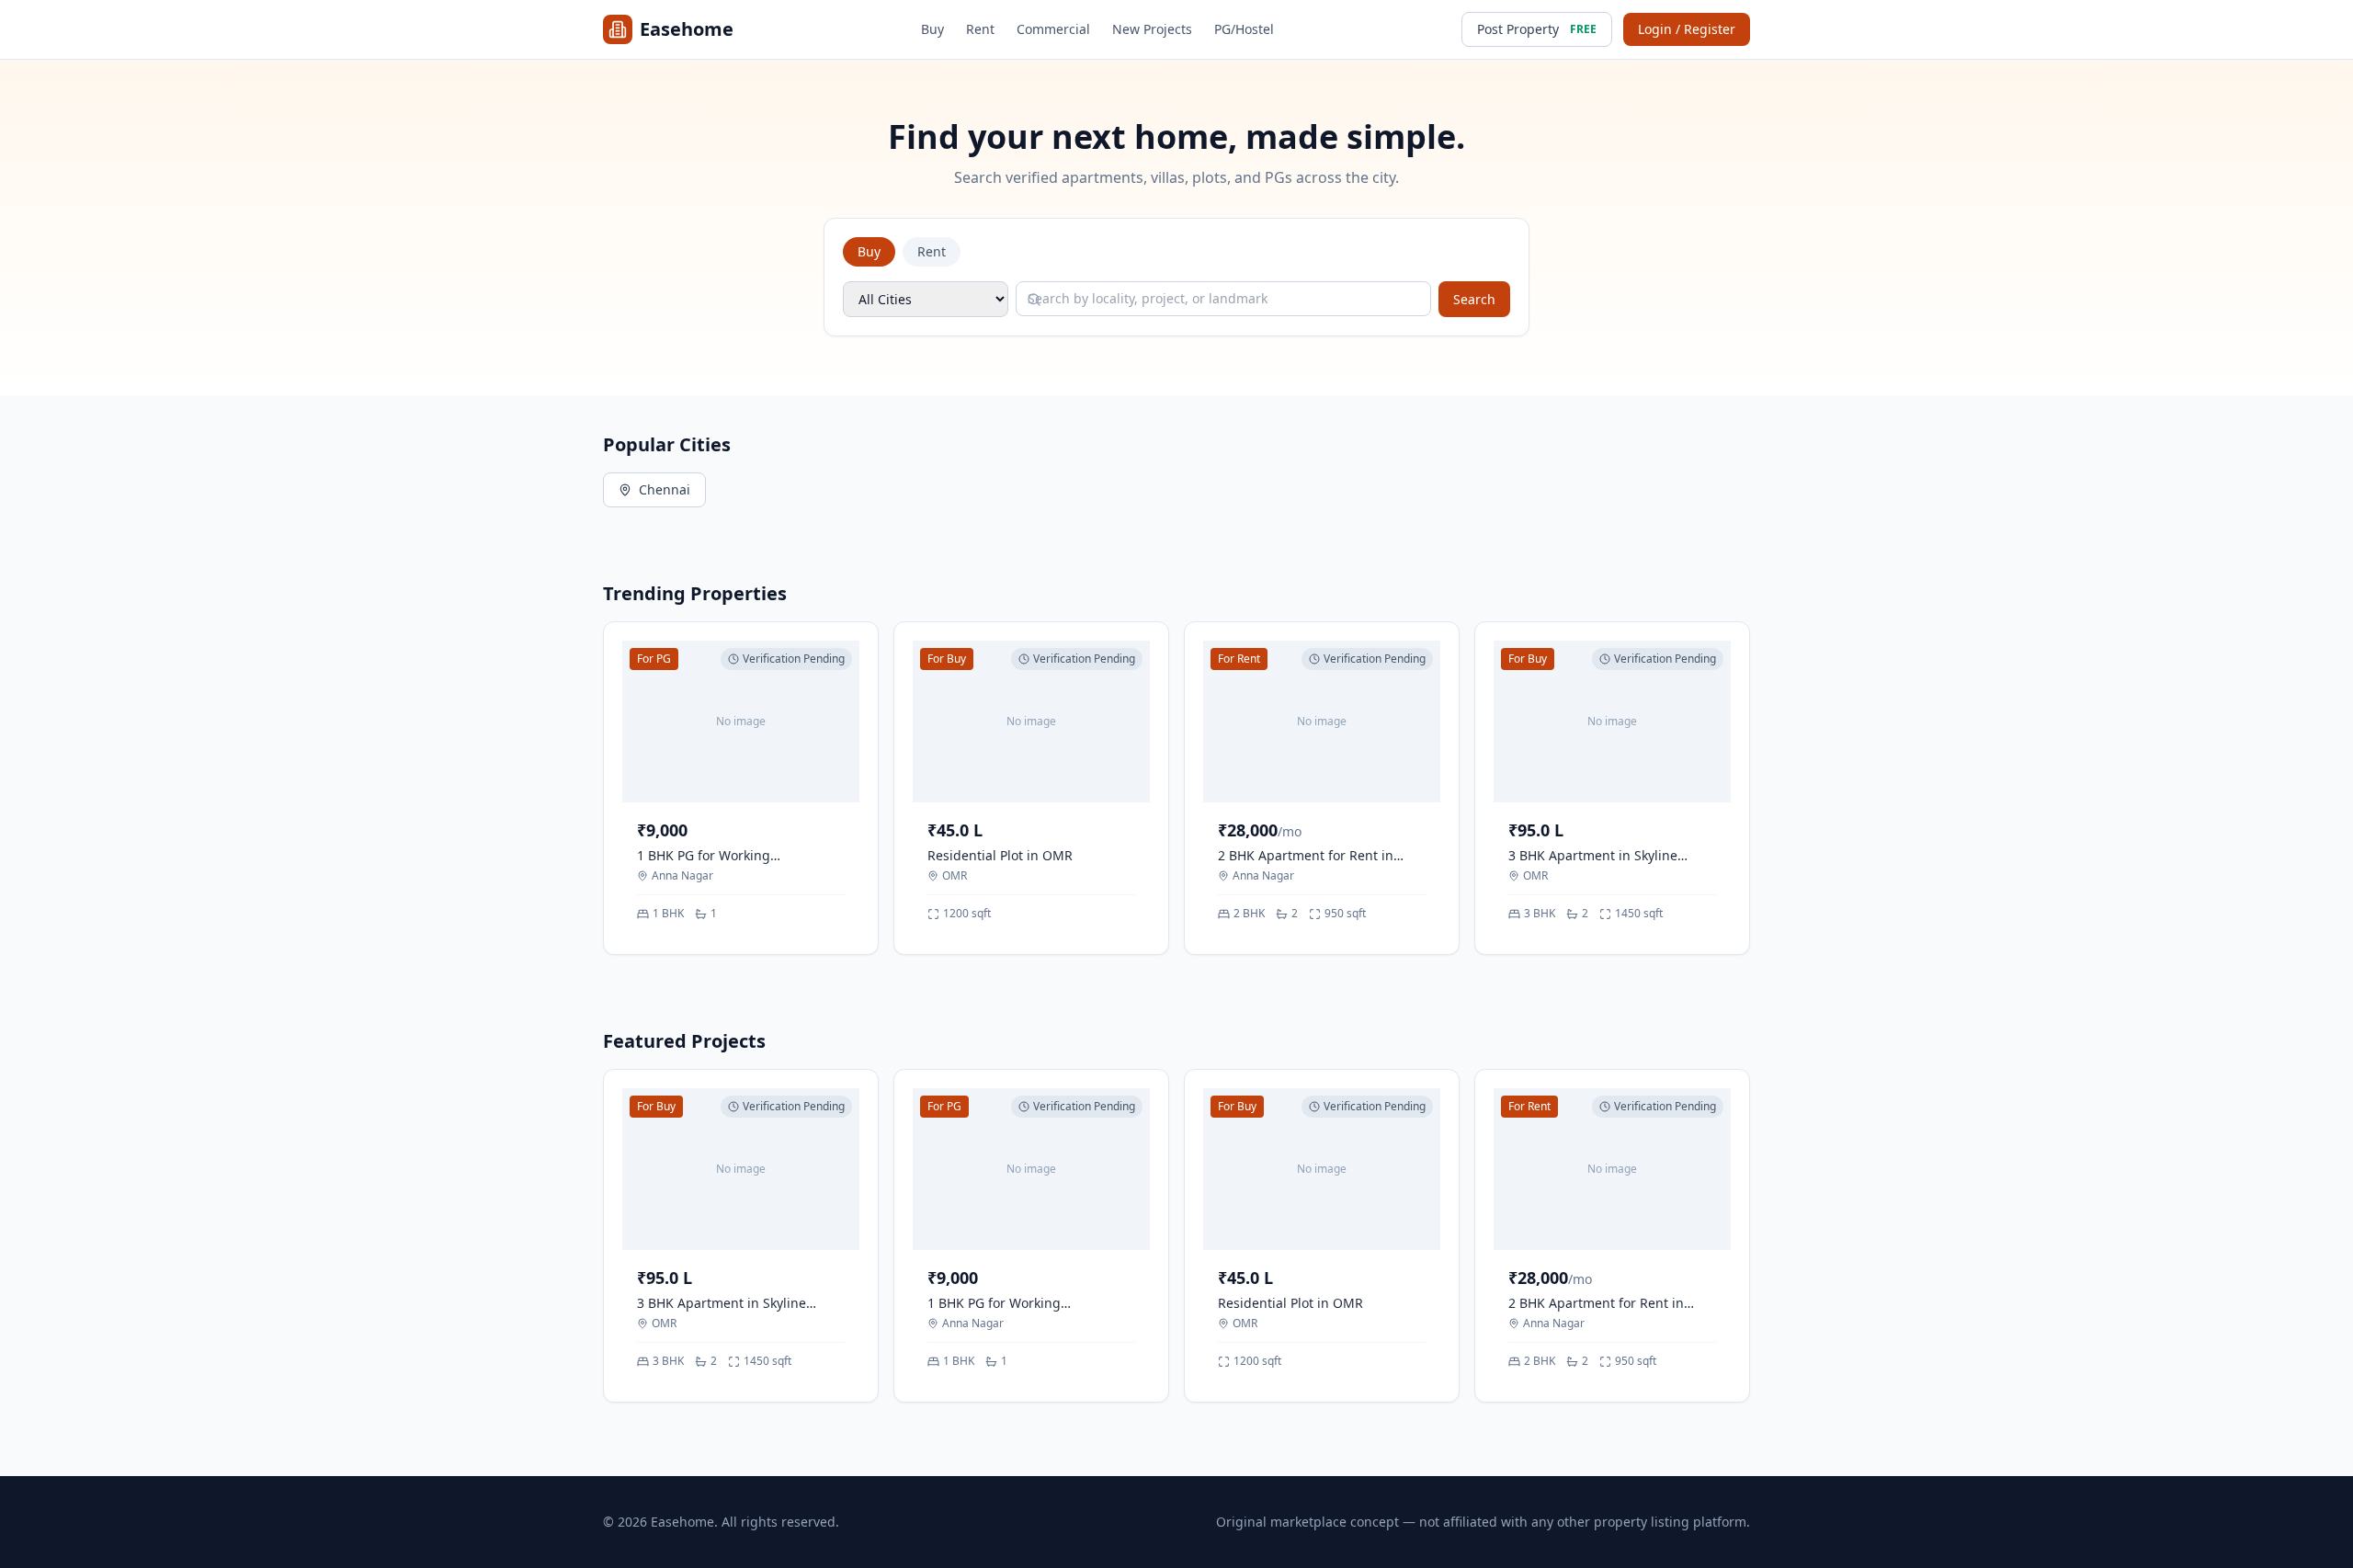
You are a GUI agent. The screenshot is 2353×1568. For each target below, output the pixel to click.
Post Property (1537, 29)
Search (1474, 299)
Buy (932, 29)
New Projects (1152, 29)
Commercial (1053, 29)
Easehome (687, 29)
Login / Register (1687, 29)
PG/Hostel (1244, 29)
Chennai (665, 489)
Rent (980, 29)
